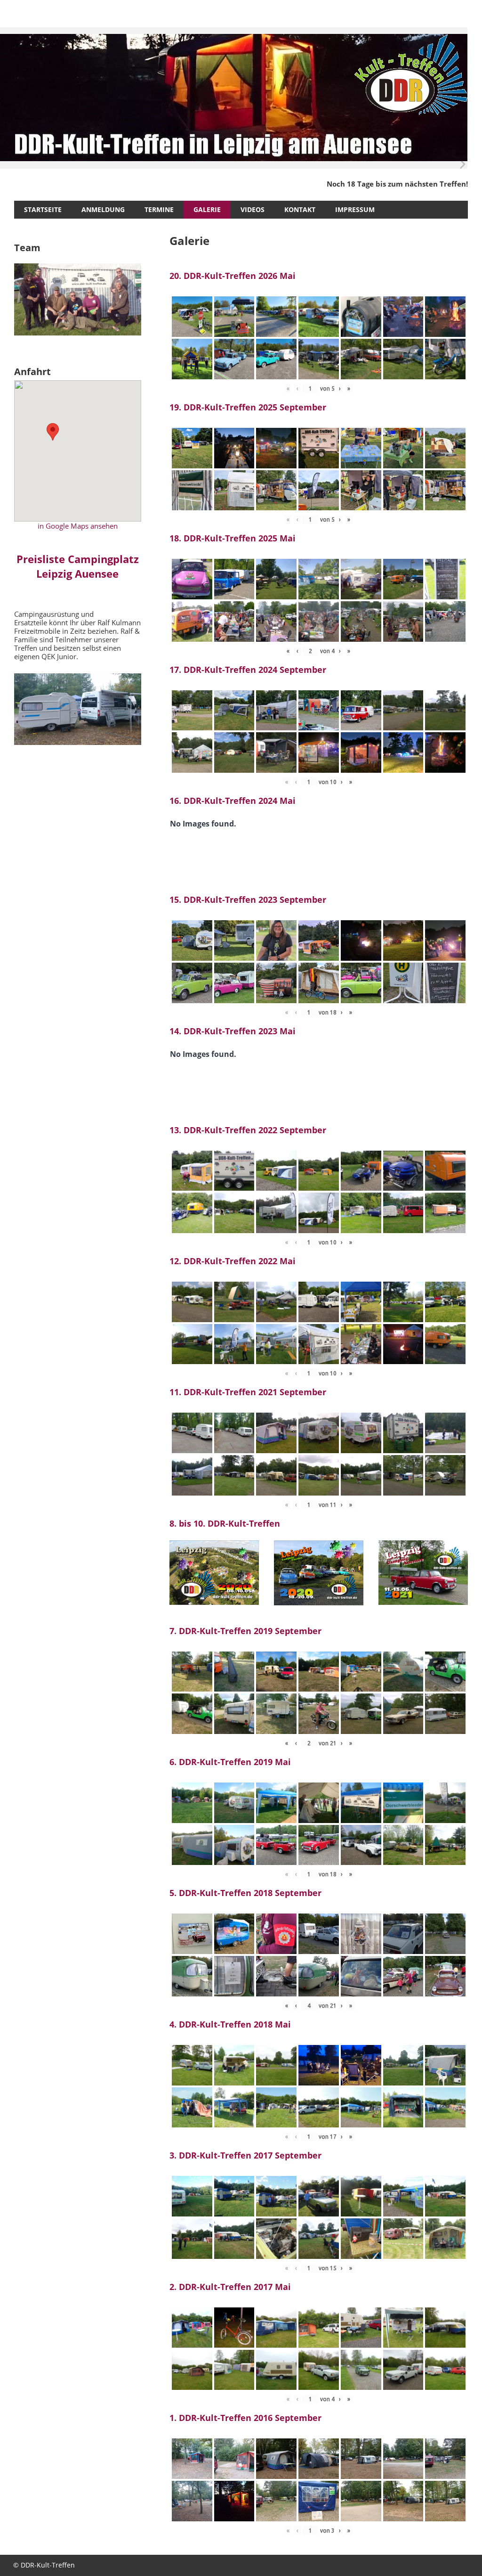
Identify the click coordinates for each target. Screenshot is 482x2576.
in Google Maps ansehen (78, 526)
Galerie (207, 209)
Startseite (43, 209)
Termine (159, 209)
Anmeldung (103, 209)
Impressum (355, 209)
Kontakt (300, 209)
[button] (53, 432)
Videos (253, 209)
